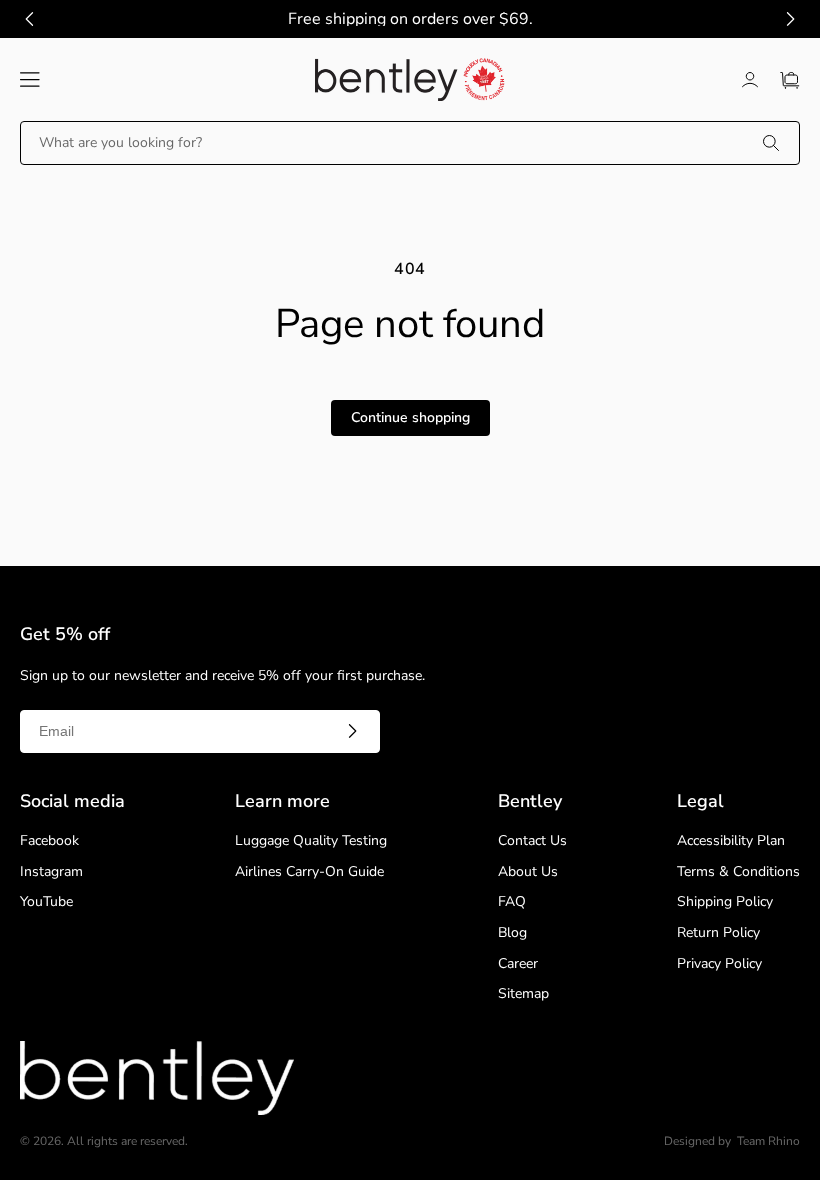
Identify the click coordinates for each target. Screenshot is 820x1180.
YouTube (46, 902)
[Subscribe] (352, 731)
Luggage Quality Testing (311, 841)
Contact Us (532, 841)
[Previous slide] (30, 19)
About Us (528, 872)
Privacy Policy (719, 964)
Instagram (51, 872)
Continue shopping (410, 417)
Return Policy (718, 933)
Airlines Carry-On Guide (309, 872)
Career (518, 964)
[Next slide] (790, 19)
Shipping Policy (725, 902)
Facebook (49, 841)
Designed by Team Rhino (732, 1141)
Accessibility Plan (731, 841)
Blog (512, 933)
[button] (30, 80)
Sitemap (523, 994)
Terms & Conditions (738, 872)
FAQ (512, 902)
